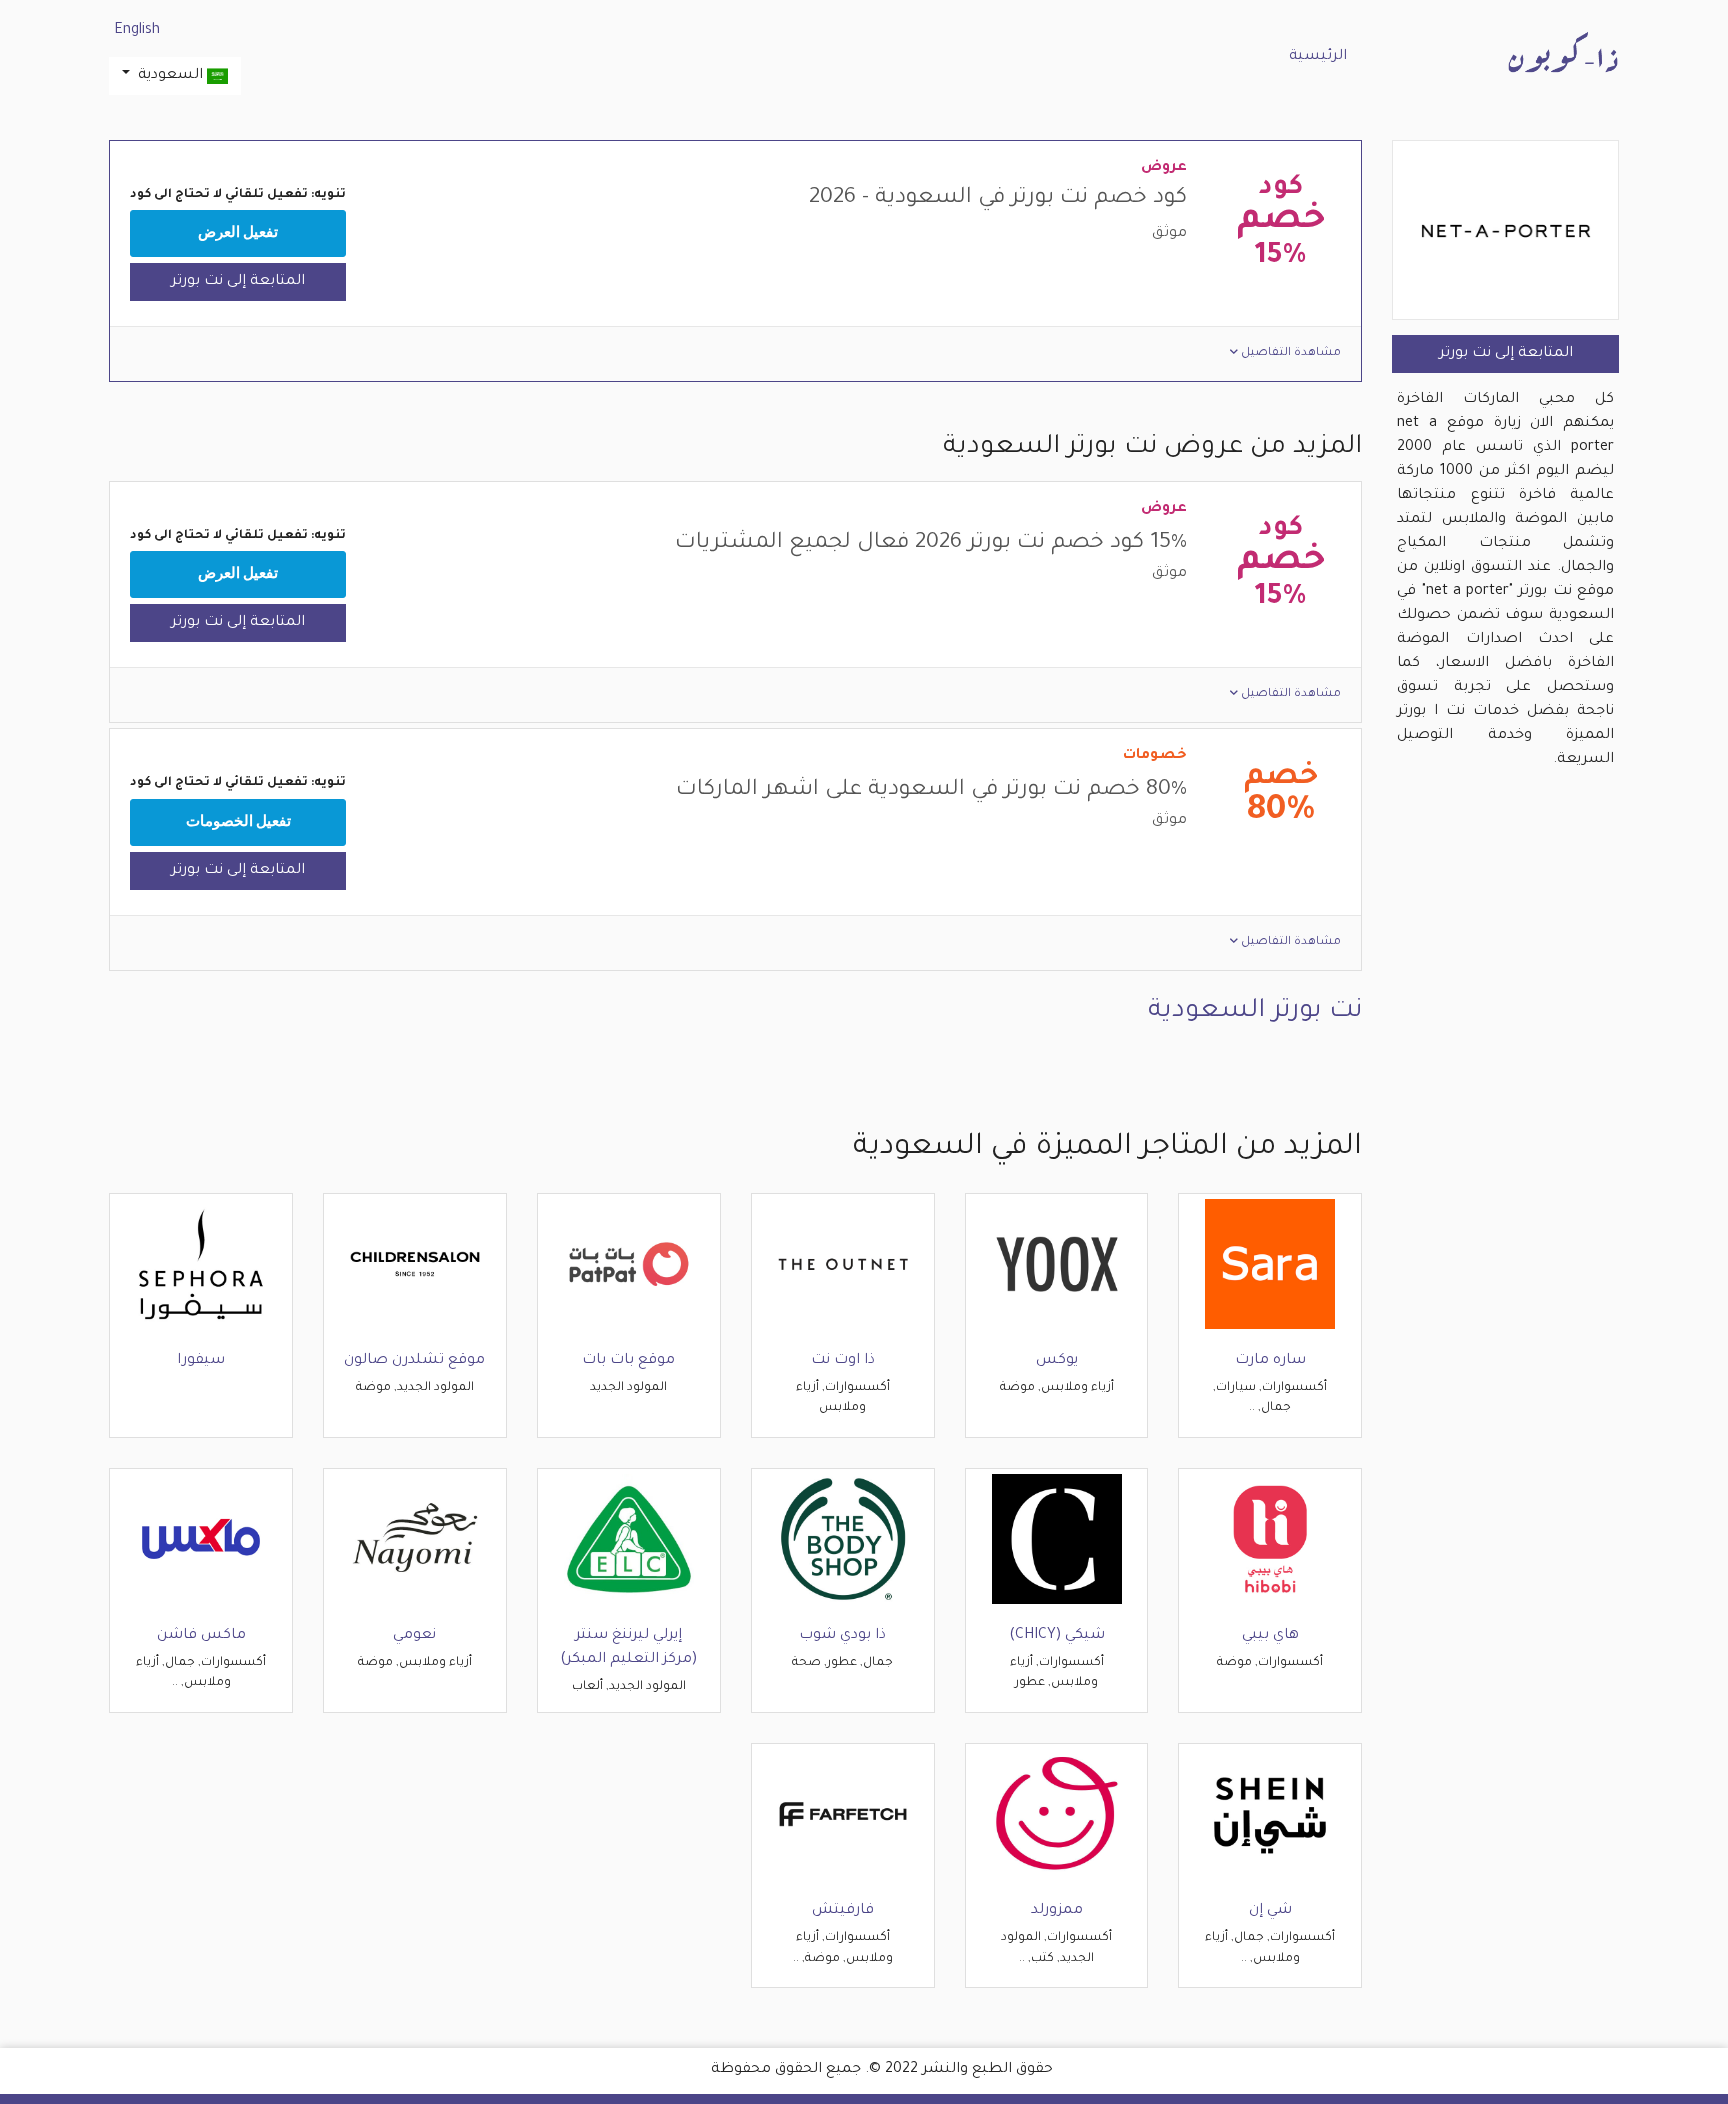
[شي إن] (1270, 1816)
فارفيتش (843, 1911)
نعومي (414, 1636)
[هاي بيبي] (1270, 1540)
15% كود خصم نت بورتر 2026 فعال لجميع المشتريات (931, 544)
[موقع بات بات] (629, 1265)
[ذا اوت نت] (843, 1265)
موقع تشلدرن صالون (414, 1361)
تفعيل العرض (238, 233)
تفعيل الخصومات (238, 822)
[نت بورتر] (1506, 233)
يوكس (1057, 1361)
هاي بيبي (1270, 1636)
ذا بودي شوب (842, 1636)
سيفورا (201, 1361)
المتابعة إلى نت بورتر (1506, 354)
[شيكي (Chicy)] (1057, 1540)
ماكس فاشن (201, 1636)
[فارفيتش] (843, 1816)
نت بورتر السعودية (1255, 1012)
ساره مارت (1270, 1361)
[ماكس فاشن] (201, 1540)
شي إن (1270, 1911)
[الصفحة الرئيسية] (1563, 54)
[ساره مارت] (1270, 1265)
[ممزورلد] (1057, 1816)
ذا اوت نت (843, 1361)
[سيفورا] (201, 1265)
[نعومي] (415, 1540)
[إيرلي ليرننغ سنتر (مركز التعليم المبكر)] (629, 1540)
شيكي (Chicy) (1057, 1636)
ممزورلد (1057, 1911)
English (137, 31)
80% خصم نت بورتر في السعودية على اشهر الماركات (931, 791)
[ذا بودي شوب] (843, 1540)
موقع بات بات (628, 1361)
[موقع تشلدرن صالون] (415, 1265)
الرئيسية (1318, 57)
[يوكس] (1057, 1265)
